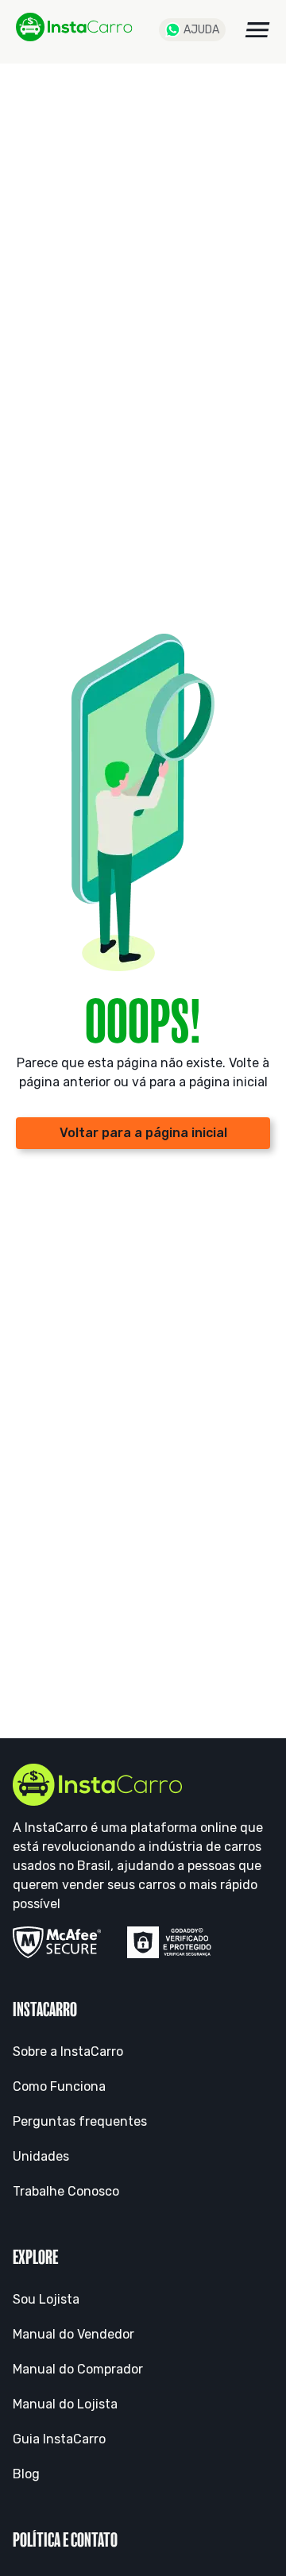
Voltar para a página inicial (143, 1133)
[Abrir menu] (257, 30)
